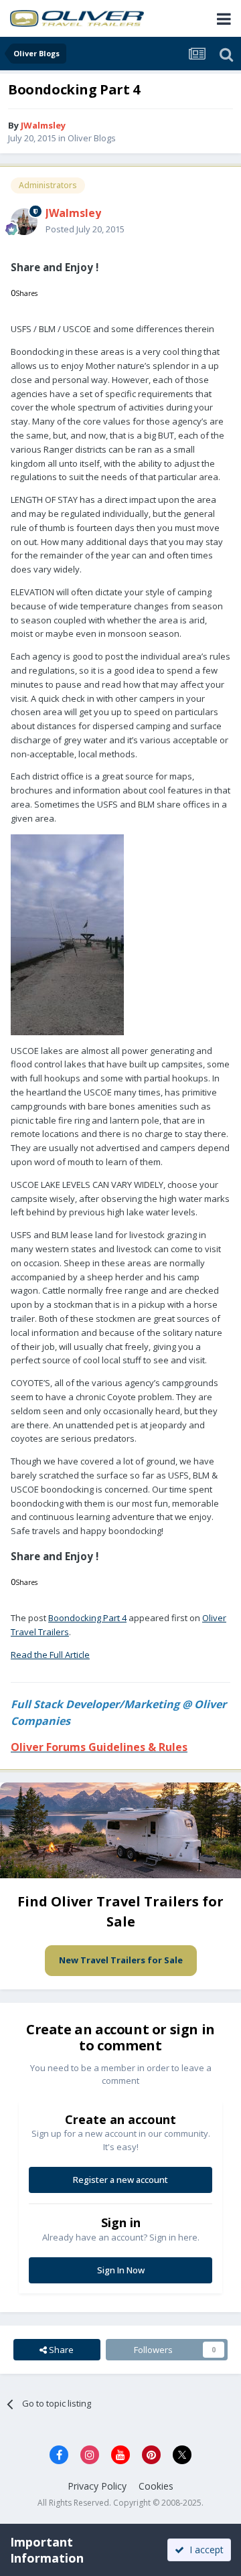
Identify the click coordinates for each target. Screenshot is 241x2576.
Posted (85, 229)
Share (60, 2350)
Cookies (156, 2486)
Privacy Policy (97, 2486)
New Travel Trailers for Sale (121, 1960)
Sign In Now (121, 2270)
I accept (204, 2550)
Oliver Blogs (92, 138)
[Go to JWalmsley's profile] (24, 222)
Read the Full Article (50, 1655)
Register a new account (120, 2180)
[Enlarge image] (67, 933)
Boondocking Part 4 (87, 1618)
